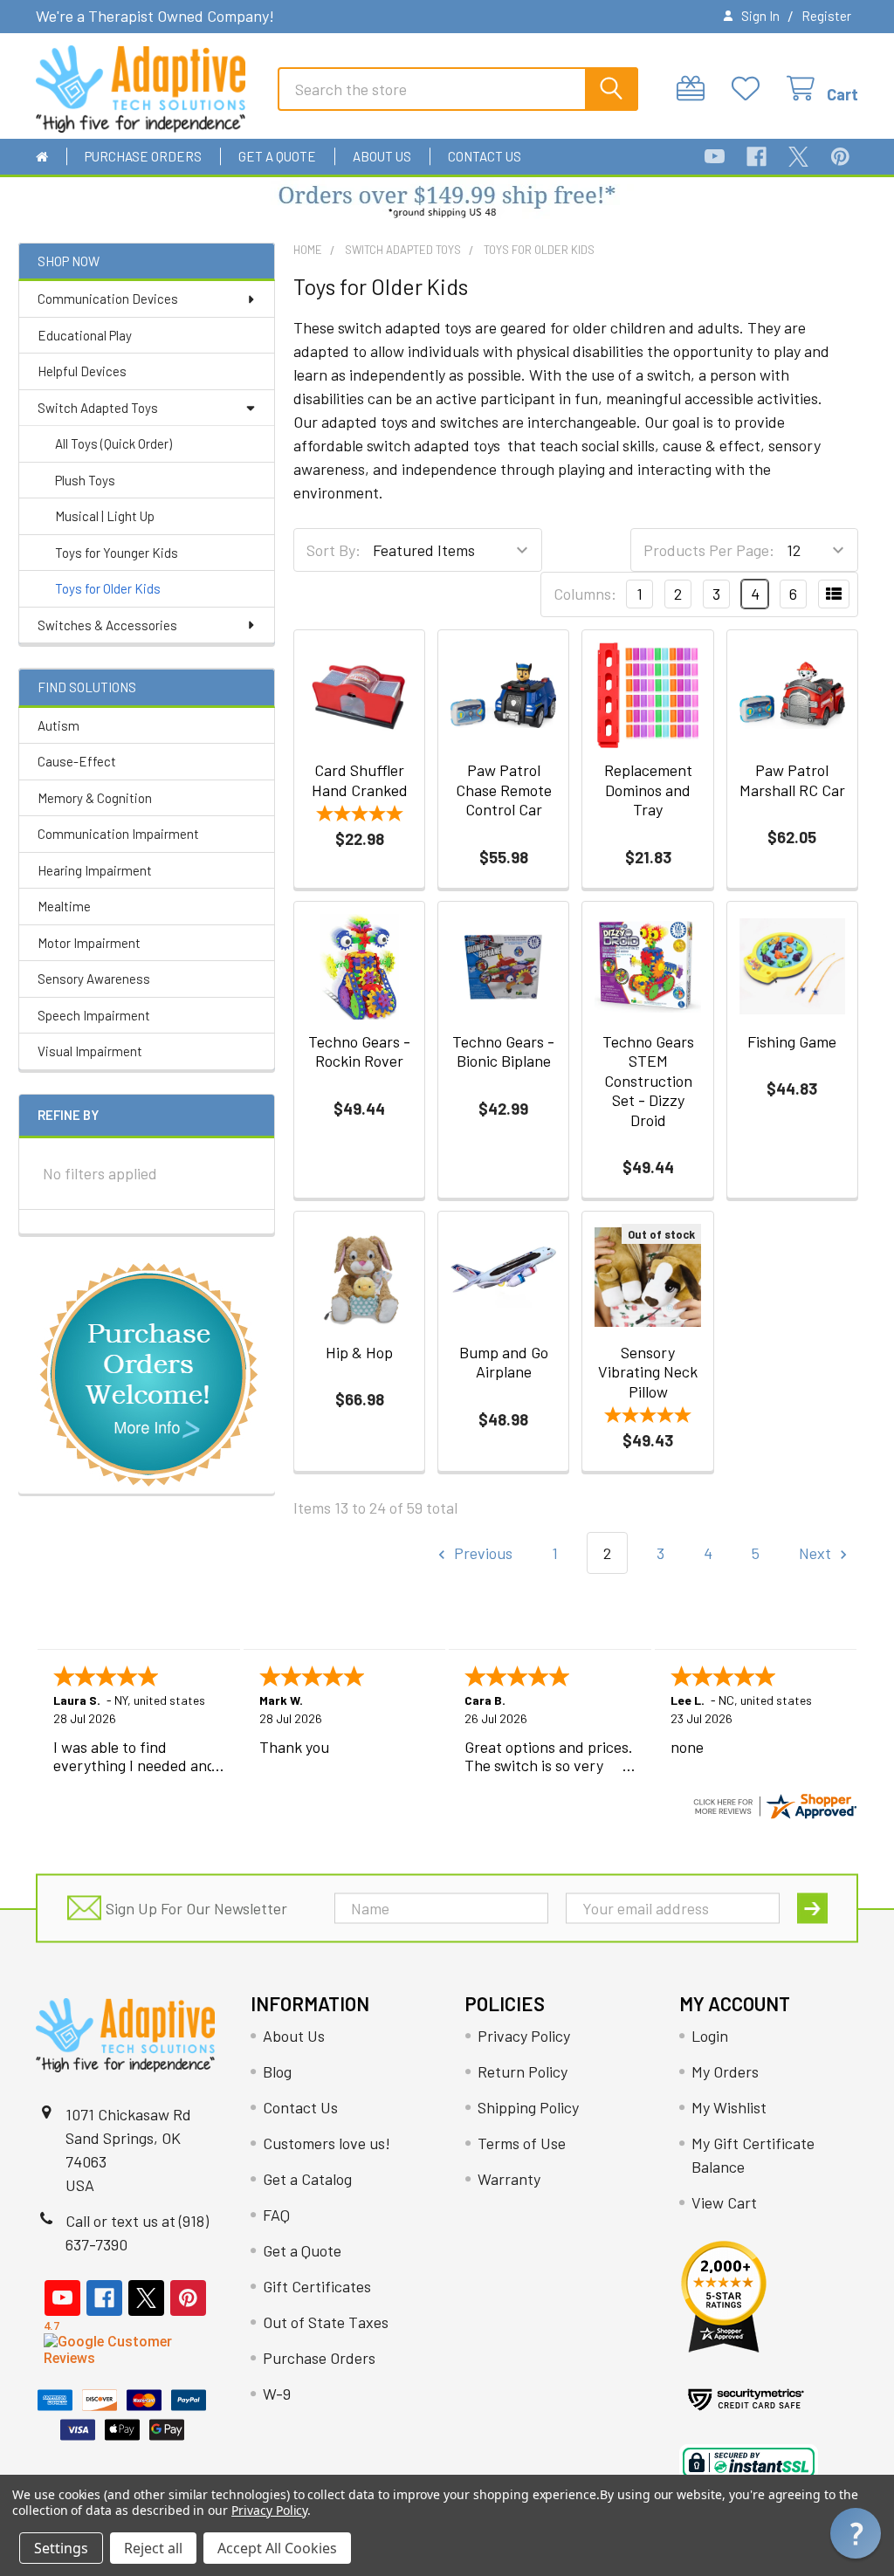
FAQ (276, 2215)
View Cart (724, 2202)
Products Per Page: (709, 550)
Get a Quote (277, 156)
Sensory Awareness (94, 979)
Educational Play (85, 335)
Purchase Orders (143, 156)
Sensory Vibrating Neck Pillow (648, 1372)
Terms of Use (522, 2143)
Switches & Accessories (107, 625)
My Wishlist (729, 2107)
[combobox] (458, 89)
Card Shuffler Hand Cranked (360, 780)
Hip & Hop (359, 1352)
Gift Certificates (317, 2286)
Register (826, 16)
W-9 (277, 2394)
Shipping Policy (528, 2107)
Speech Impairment (94, 1015)
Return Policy (523, 2071)
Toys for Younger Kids (117, 553)
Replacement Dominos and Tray (648, 790)
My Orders (725, 2071)
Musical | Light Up (105, 516)
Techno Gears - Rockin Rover (359, 1051)
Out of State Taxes (326, 2322)
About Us (382, 156)
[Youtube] (715, 157)
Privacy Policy (524, 2036)
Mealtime (64, 906)
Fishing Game (792, 1041)
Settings (61, 2548)
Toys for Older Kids (108, 588)
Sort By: (334, 550)
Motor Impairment (89, 943)
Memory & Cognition (95, 798)
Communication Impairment (118, 834)
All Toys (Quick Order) (113, 443)
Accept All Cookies (277, 2548)
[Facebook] (756, 157)
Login (710, 2036)
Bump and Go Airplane (504, 1362)
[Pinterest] (840, 157)
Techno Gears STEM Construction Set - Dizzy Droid (648, 1081)
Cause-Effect (77, 761)
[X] (798, 157)
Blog (277, 2071)
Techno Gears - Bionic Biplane (503, 1051)
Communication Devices (108, 299)
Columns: (585, 594)
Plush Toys (85, 480)
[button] (447, 203)
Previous (481, 1553)
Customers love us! (327, 2143)
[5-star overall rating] (359, 816)
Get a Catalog (307, 2179)
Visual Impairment (90, 1051)
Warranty (509, 2179)
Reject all (153, 2548)
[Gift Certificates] (695, 89)
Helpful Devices (82, 371)
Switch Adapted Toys (98, 408)
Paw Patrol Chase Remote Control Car (504, 790)
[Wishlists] (750, 89)
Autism (58, 725)
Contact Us (485, 156)
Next (817, 1553)
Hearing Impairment (95, 870)
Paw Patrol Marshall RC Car (792, 780)
